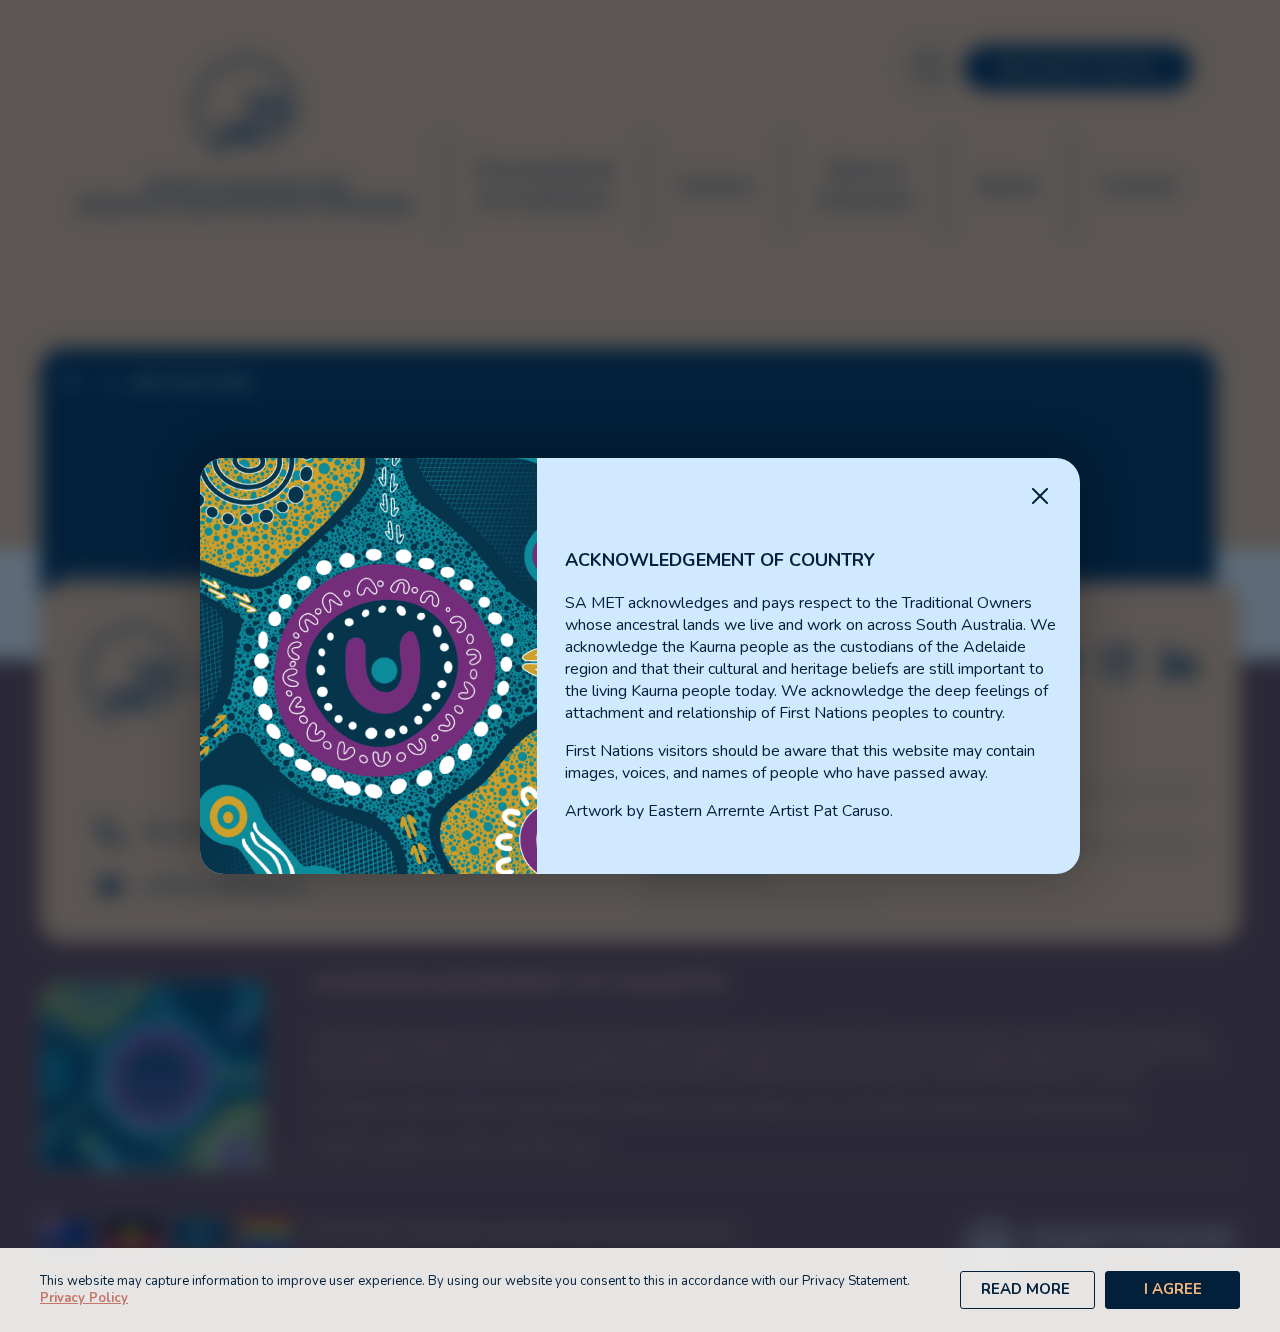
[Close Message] (1040, 498)
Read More (1025, 1289)
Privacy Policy (84, 1298)
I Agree (1173, 1289)
